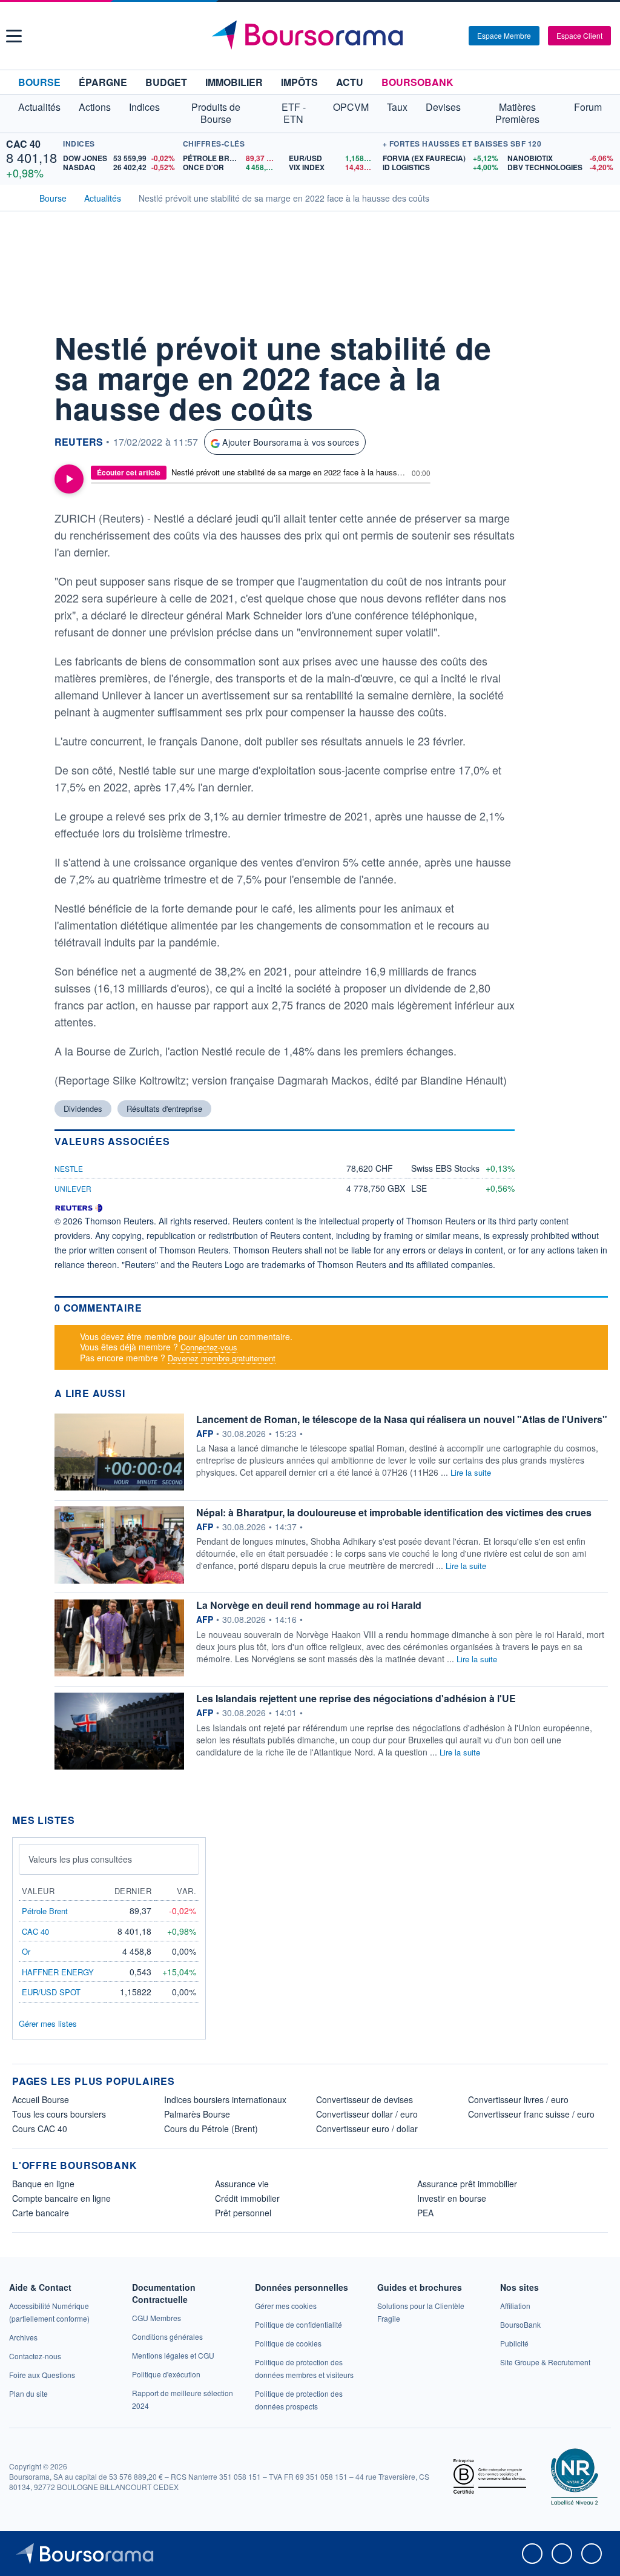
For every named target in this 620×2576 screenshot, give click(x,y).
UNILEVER (73, 1188)
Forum (588, 107)
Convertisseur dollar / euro (367, 2114)
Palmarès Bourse (197, 2114)
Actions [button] (95, 107)
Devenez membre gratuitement (222, 1358)
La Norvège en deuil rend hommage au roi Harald (309, 1605)
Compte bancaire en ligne (61, 2198)
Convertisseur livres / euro (518, 2099)
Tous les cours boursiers (59, 2114)
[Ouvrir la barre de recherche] (440, 36)
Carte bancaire (41, 2213)
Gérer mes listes (48, 2023)
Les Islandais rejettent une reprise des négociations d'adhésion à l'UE (356, 1698)
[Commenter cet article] (24, 343)
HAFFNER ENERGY (58, 1972)
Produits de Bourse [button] (216, 113)
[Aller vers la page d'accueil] (312, 36)
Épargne (103, 82)
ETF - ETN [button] (294, 113)
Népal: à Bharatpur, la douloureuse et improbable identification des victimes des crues (394, 1512)
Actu (350, 82)
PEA (425, 2213)
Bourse (39, 82)
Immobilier (234, 82)
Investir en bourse (452, 2198)
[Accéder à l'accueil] (17, 197)
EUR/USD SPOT (51, 1992)
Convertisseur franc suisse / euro (531, 2114)
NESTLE (69, 1168)
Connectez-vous (209, 1347)
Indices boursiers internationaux (225, 2099)
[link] (23, 2337)
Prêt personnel (243, 2213)
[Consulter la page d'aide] (455, 36)
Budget (166, 82)
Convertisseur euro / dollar (367, 2129)
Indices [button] (144, 107)
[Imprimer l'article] (24, 452)
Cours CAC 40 (40, 2129)
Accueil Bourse (41, 2099)
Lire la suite (471, 1472)
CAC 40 (23, 144)
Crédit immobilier (247, 2198)
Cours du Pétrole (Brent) (211, 2129)
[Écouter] (69, 479)
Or (26, 1951)
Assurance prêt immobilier (467, 2184)
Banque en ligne (43, 2184)
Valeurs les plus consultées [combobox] (80, 1859)
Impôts (299, 82)
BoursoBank (417, 82)
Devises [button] (443, 107)
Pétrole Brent (45, 1911)
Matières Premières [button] (517, 113)
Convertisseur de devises (364, 2099)
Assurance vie (242, 2184)
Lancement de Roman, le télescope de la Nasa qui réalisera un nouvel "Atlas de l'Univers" (402, 1419)
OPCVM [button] (351, 107)
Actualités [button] (39, 107)
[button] (14, 36)
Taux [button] (397, 107)
